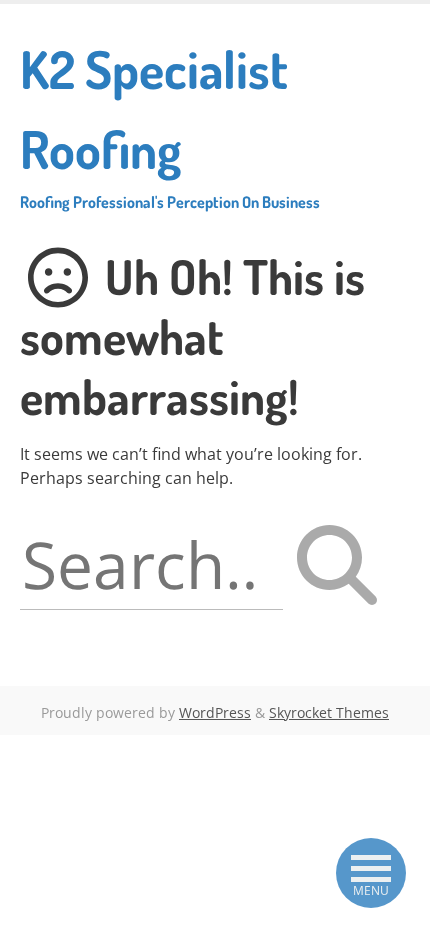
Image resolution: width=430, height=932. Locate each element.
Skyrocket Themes (329, 712)
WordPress (215, 712)
